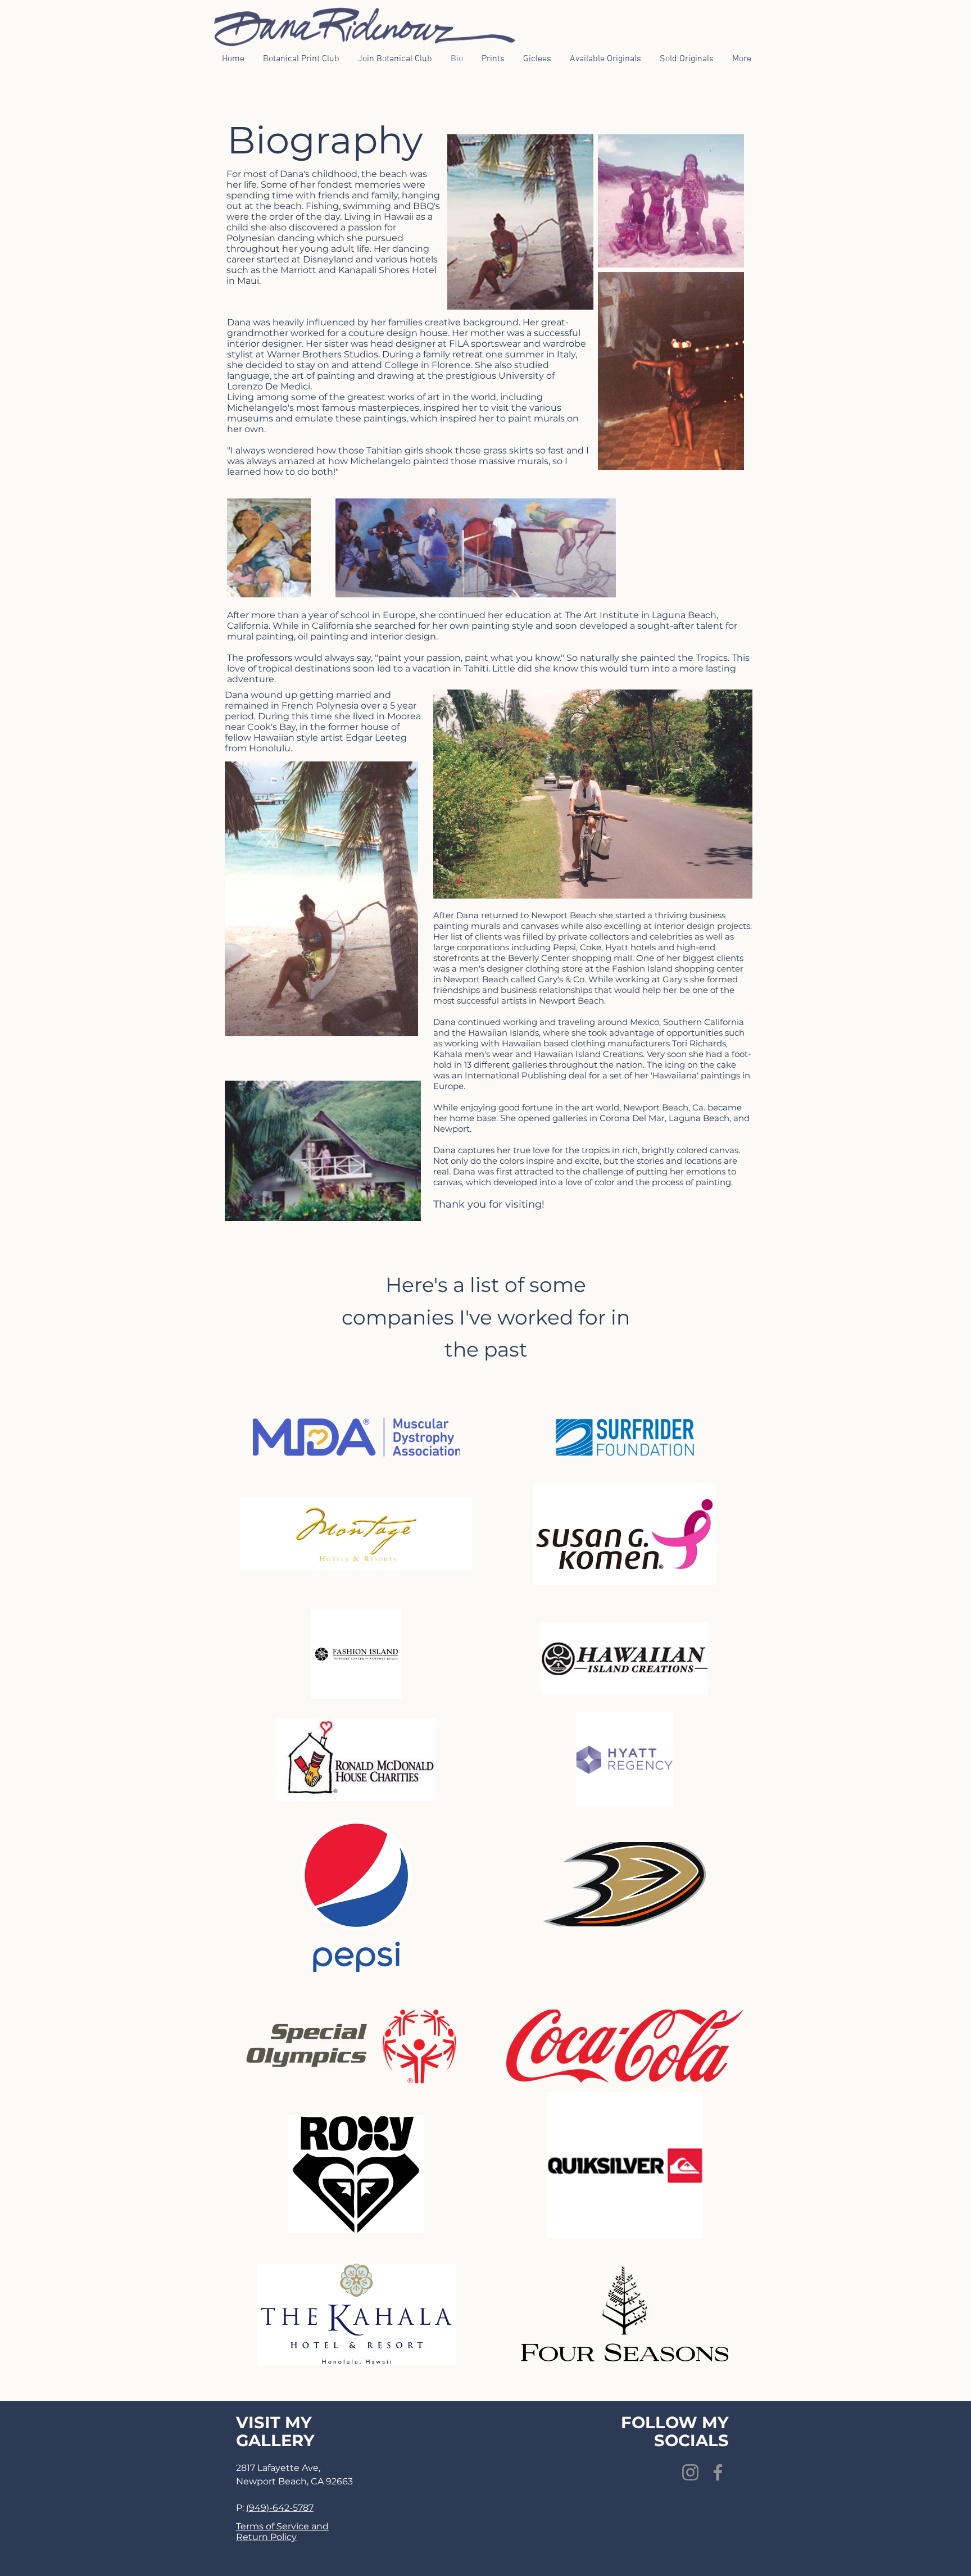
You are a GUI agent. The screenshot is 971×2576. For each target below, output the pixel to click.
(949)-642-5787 (280, 2508)
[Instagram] (690, 2472)
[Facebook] (718, 2472)
